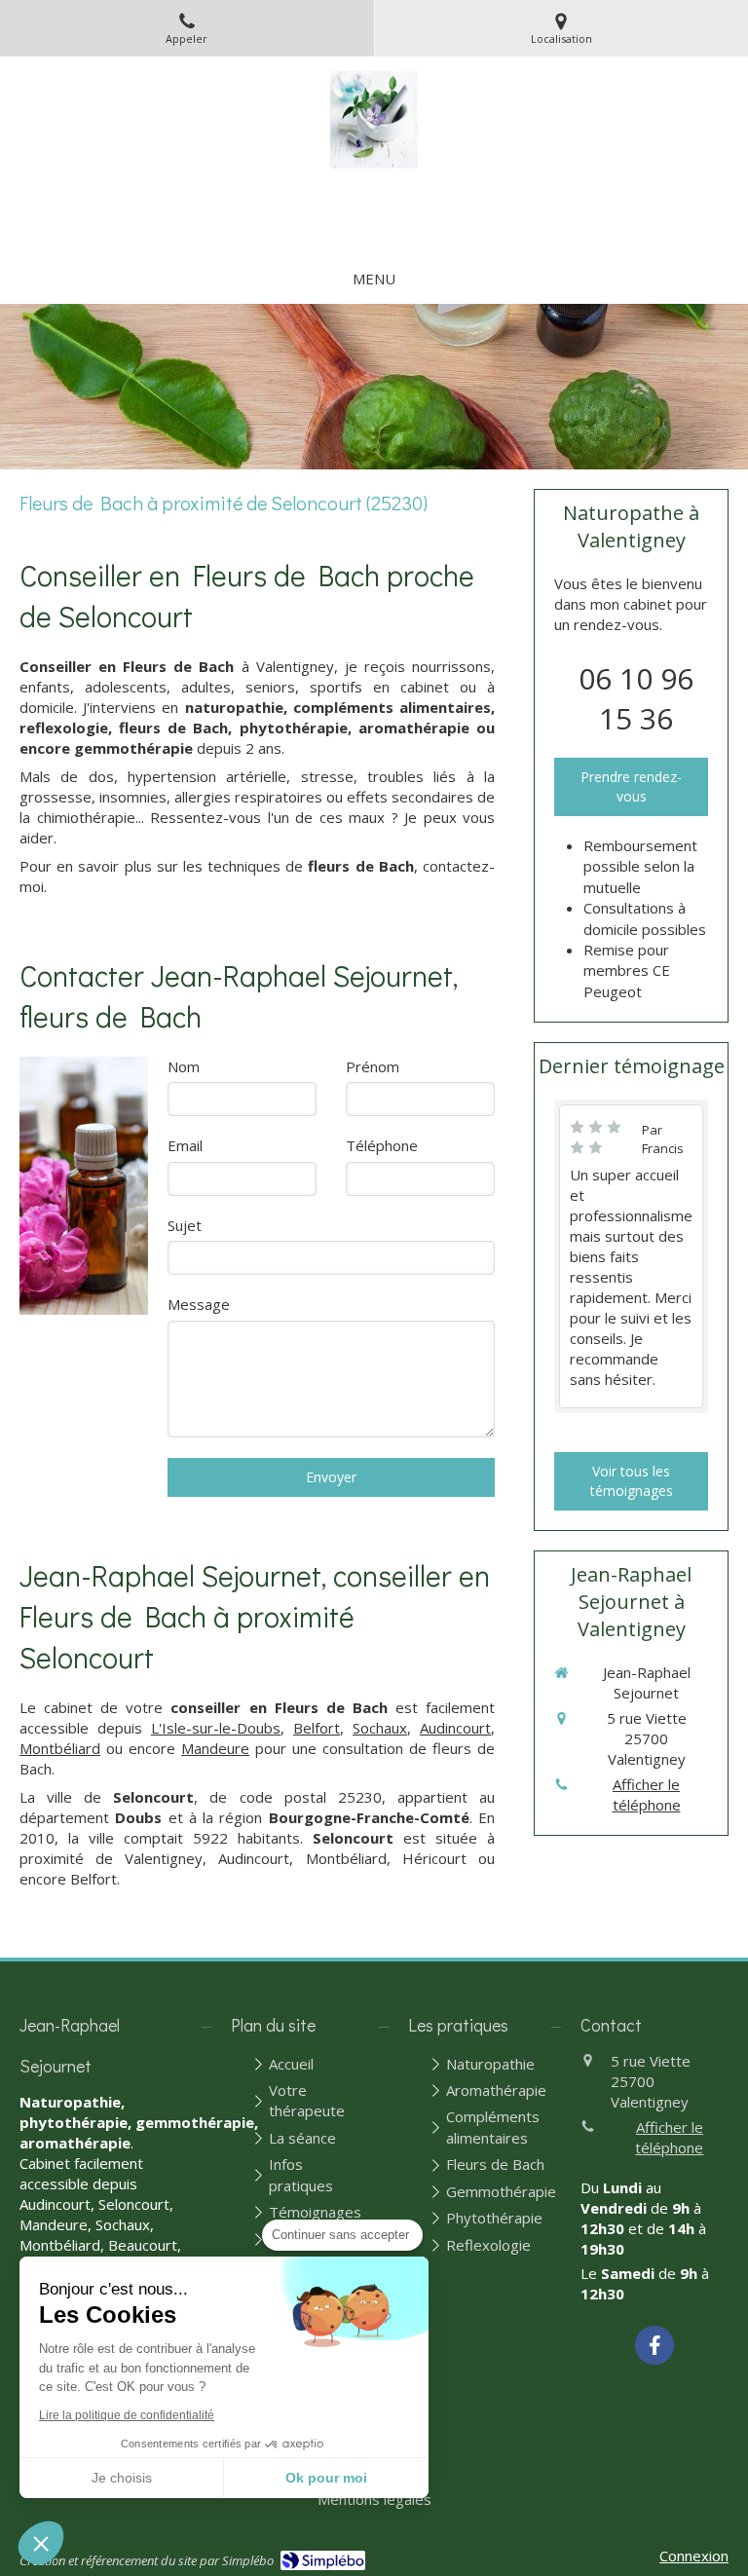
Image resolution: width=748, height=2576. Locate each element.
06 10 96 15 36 (636, 698)
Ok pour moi (326, 2478)
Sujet (185, 1225)
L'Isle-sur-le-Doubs (216, 1728)
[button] (41, 2543)
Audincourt (455, 1728)
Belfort (317, 1728)
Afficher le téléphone (647, 1794)
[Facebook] (654, 2345)
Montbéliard (60, 1748)
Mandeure (215, 1748)
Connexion (694, 2556)
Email (185, 1145)
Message (199, 1304)
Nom (184, 1066)
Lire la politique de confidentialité (127, 2415)
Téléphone (382, 1145)
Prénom (373, 1066)
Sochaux (380, 1728)
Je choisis (122, 2478)
